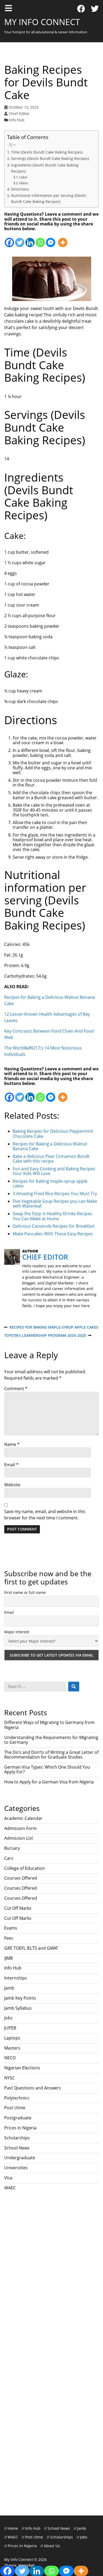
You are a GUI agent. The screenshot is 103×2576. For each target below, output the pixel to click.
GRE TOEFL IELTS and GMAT (31, 1948)
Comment (16, 1389)
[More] (63, 240)
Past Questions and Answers (33, 2088)
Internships (16, 1978)
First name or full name (25, 1592)
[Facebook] (81, 9)
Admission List (19, 1838)
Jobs (8, 2018)
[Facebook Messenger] (51, 240)
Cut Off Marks (18, 1908)
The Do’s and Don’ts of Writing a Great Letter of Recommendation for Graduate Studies (51, 1755)
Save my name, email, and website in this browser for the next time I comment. (45, 1515)
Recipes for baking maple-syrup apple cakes (51, 1327)
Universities (16, 2168)
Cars (9, 1858)
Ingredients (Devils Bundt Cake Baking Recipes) (45, 168)
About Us (52, 2546)
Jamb (9, 1988)
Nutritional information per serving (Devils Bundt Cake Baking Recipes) (49, 198)
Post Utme (15, 2108)
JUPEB (10, 2028)
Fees (9, 1938)
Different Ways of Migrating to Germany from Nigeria (49, 1725)
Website (12, 1485)
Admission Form (20, 1828)
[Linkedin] (30, 240)
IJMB (8, 1958)
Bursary (12, 1848)
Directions (20, 189)
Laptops (12, 2038)
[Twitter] (95, 9)
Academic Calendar (23, 1818)
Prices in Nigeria (20, 2128)
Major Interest (17, 1632)
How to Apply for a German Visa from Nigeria (49, 1782)
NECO (10, 2058)
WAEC (10, 2188)
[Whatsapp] (40, 240)
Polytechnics (17, 2098)
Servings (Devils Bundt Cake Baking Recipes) (50, 158)
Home (13, 2528)
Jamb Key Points (20, 1998)
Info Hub (17, 120)
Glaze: (24, 183)
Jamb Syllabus (18, 2008)
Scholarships (17, 2138)
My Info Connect (42, 22)
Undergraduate (20, 2158)
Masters (12, 2048)
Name (12, 1444)
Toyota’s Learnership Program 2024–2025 (45, 1336)
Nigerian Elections (22, 2068)
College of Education (25, 1868)
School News (17, 2148)
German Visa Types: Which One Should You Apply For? (47, 1769)
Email (11, 1465)
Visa (8, 2178)
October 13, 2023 (24, 107)
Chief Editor (19, 114)
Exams (11, 1928)
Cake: (23, 177)
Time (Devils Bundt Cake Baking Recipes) (47, 152)
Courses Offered (21, 1878)
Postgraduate (18, 2118)
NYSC (10, 2078)
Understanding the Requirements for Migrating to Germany (51, 1740)
